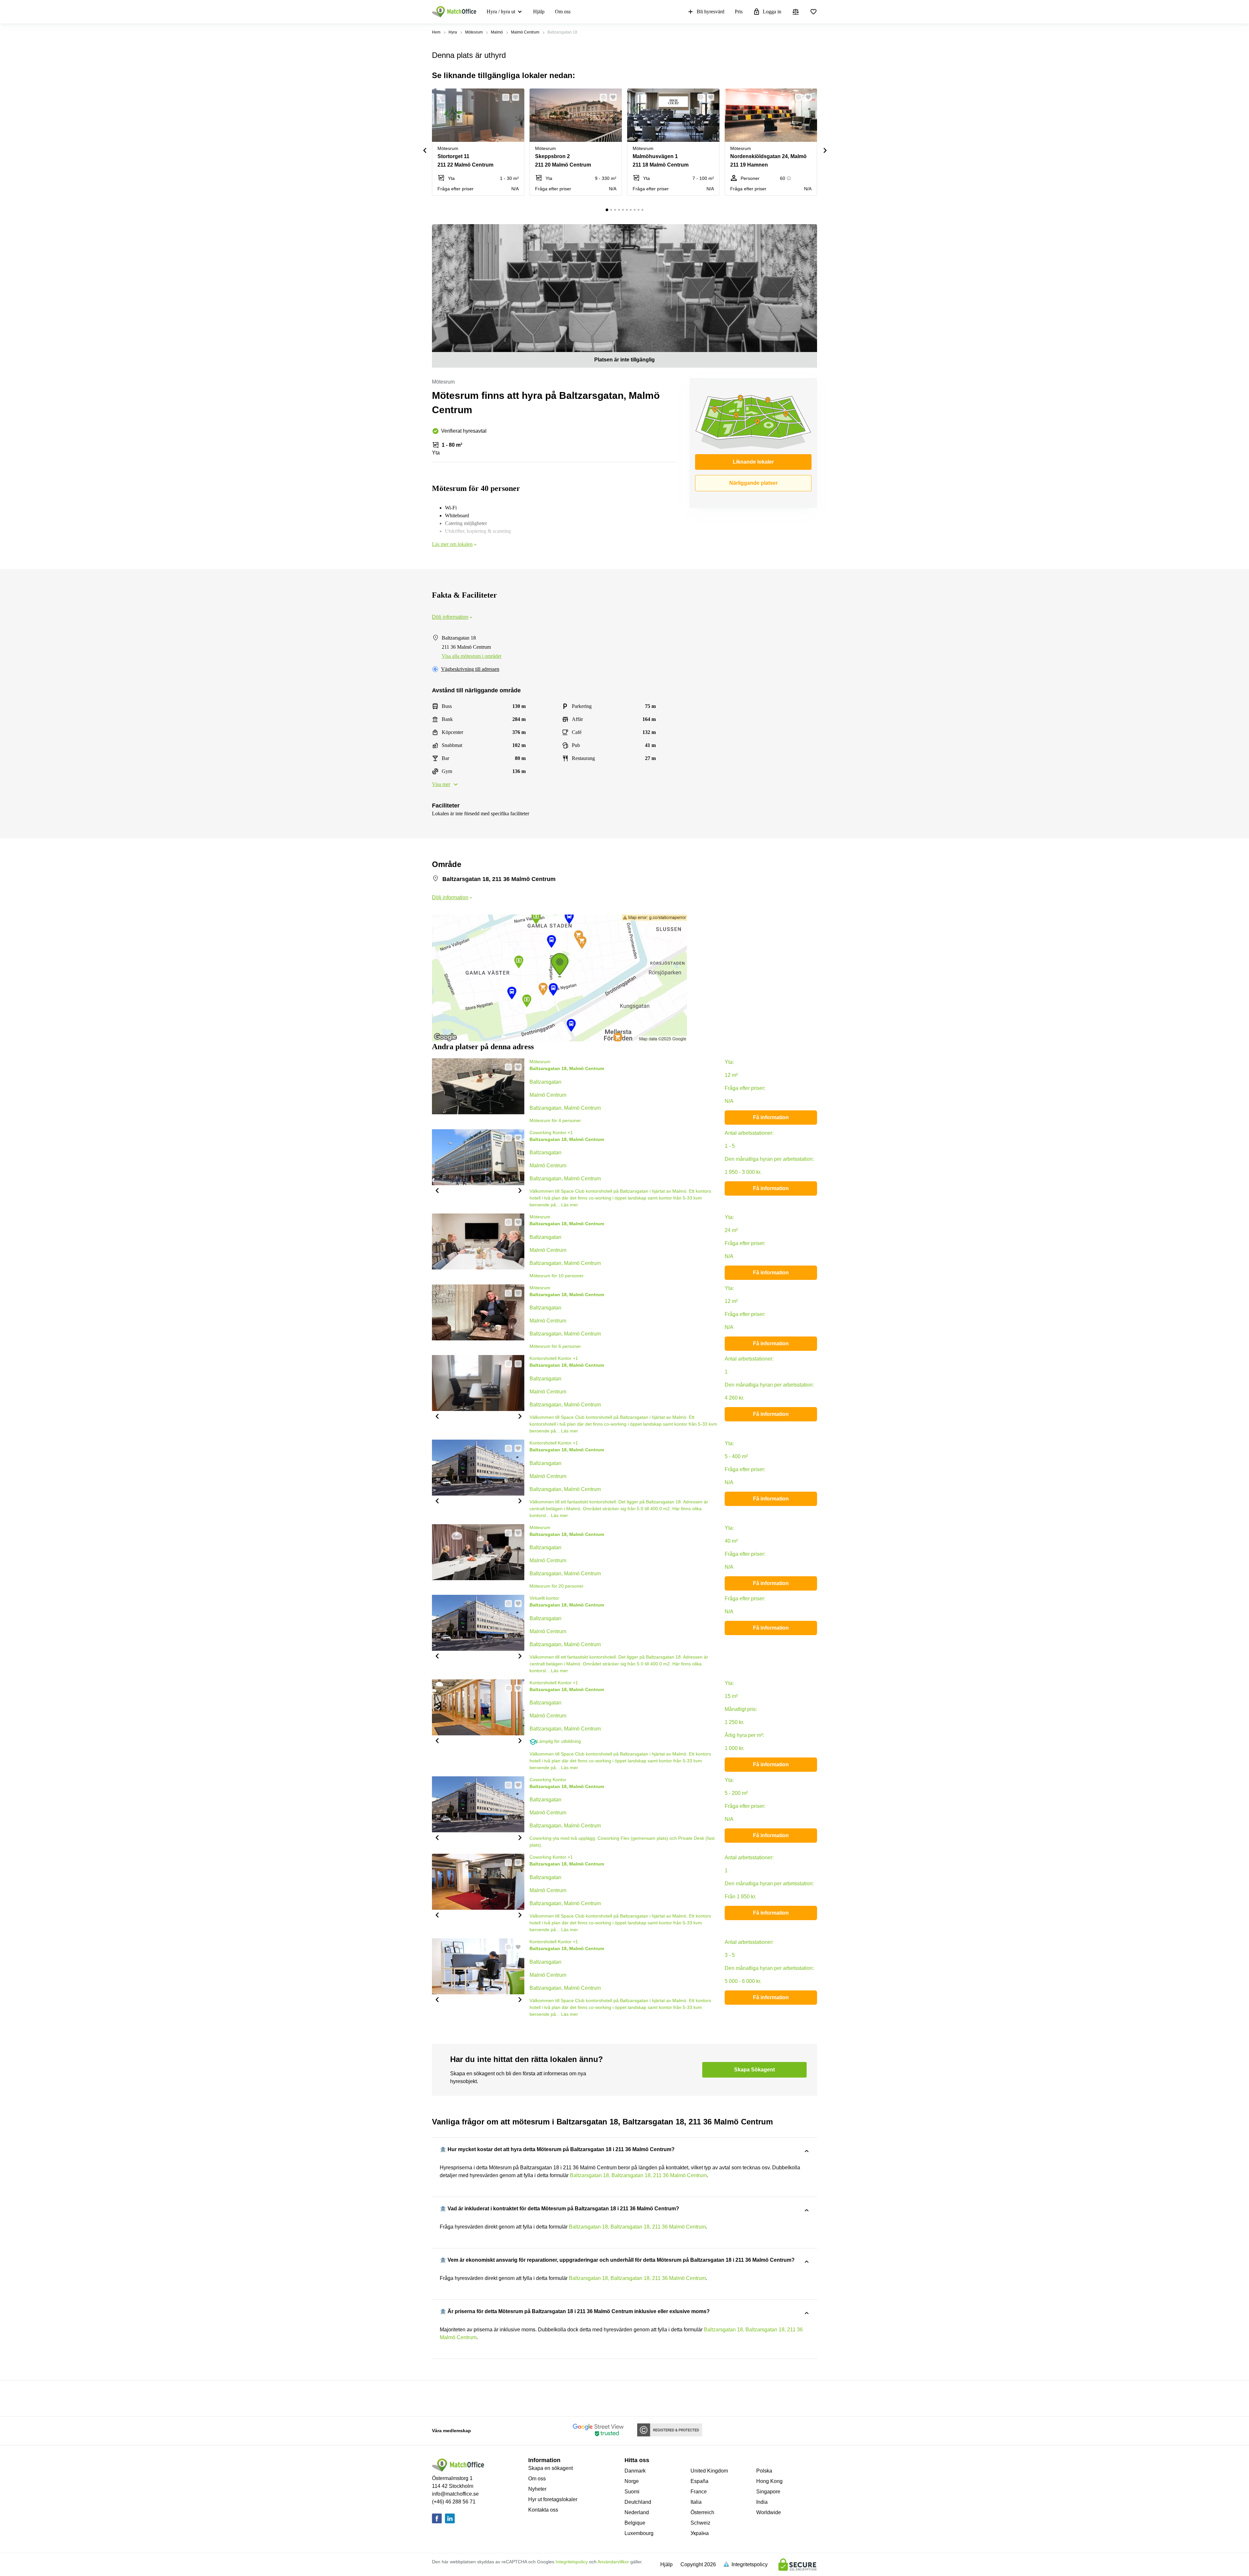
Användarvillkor (613, 2562)
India (762, 2502)
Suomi (632, 2492)
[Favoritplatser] (813, 12)
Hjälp (539, 12)
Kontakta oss (543, 2510)
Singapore (768, 2492)
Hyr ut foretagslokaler (553, 2499)
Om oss (563, 12)
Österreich (702, 2512)
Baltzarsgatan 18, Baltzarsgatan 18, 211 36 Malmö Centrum (638, 2175)
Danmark (635, 2471)
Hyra (453, 32)
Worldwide (769, 2512)
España (699, 2481)
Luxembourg (639, 2533)
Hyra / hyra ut (501, 12)
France (699, 2492)
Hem (436, 32)
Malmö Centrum (525, 32)
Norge (632, 2481)
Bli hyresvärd (711, 12)
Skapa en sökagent (551, 2468)
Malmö (497, 32)
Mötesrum (474, 32)
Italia (696, 2502)
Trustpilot (441, 2398)
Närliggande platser (753, 483)
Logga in (772, 12)
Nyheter (537, 2489)
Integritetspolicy (572, 2562)
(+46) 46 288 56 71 (454, 2502)
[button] (504, 97)
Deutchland (638, 2502)
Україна (700, 2533)
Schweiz (700, 2523)
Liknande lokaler (753, 462)
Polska (764, 2471)
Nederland (637, 2512)
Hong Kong (769, 2481)
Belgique (635, 2523)
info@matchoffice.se (455, 2494)
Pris (739, 12)
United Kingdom (709, 2471)
